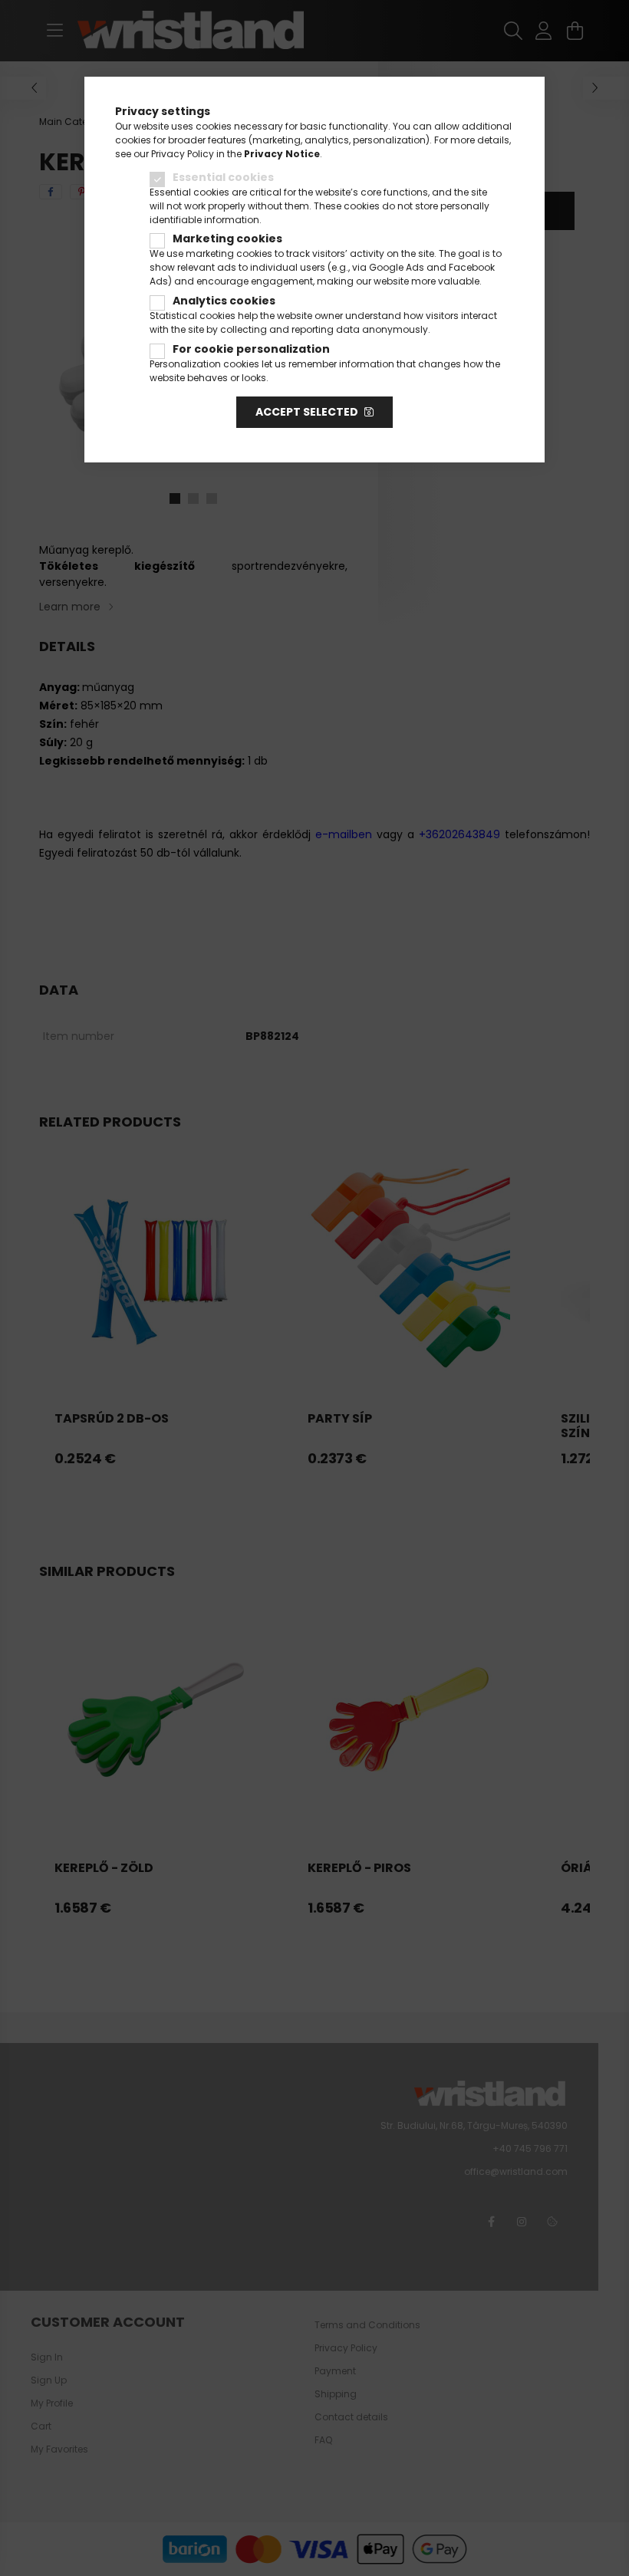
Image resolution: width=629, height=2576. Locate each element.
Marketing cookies (227, 239)
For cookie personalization (251, 349)
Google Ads (397, 267)
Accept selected (307, 412)
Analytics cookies (224, 301)
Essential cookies (223, 177)
